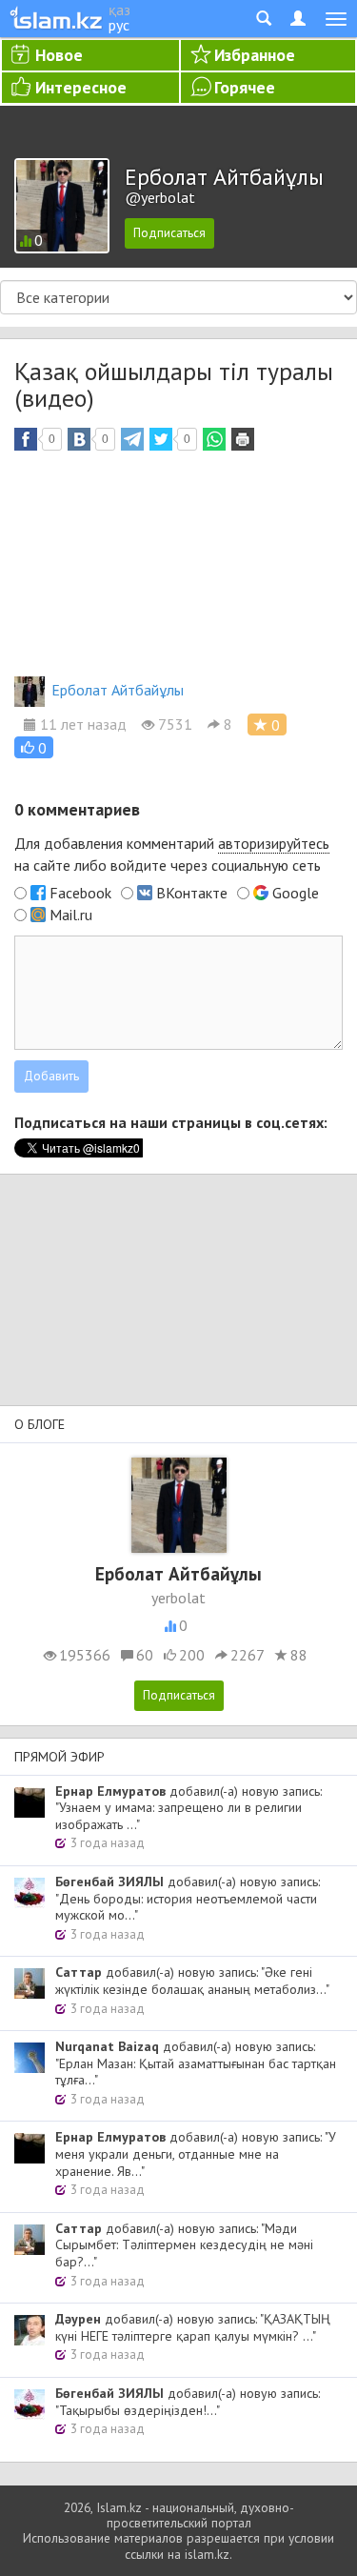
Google (296, 893)
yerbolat (178, 1598)
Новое (59, 55)
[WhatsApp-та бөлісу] (214, 439)
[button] (34, 747)
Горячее (245, 87)
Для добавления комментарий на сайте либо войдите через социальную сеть (172, 854)
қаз (119, 10)
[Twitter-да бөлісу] (161, 439)
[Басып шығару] (243, 439)
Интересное (81, 87)
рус (119, 25)
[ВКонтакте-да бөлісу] (79, 439)
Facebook (80, 893)
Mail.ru (71, 915)
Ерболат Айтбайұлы (118, 690)
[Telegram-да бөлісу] (132, 439)
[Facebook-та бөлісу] (26, 439)
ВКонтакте (192, 893)
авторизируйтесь (274, 843)
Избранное (255, 55)
